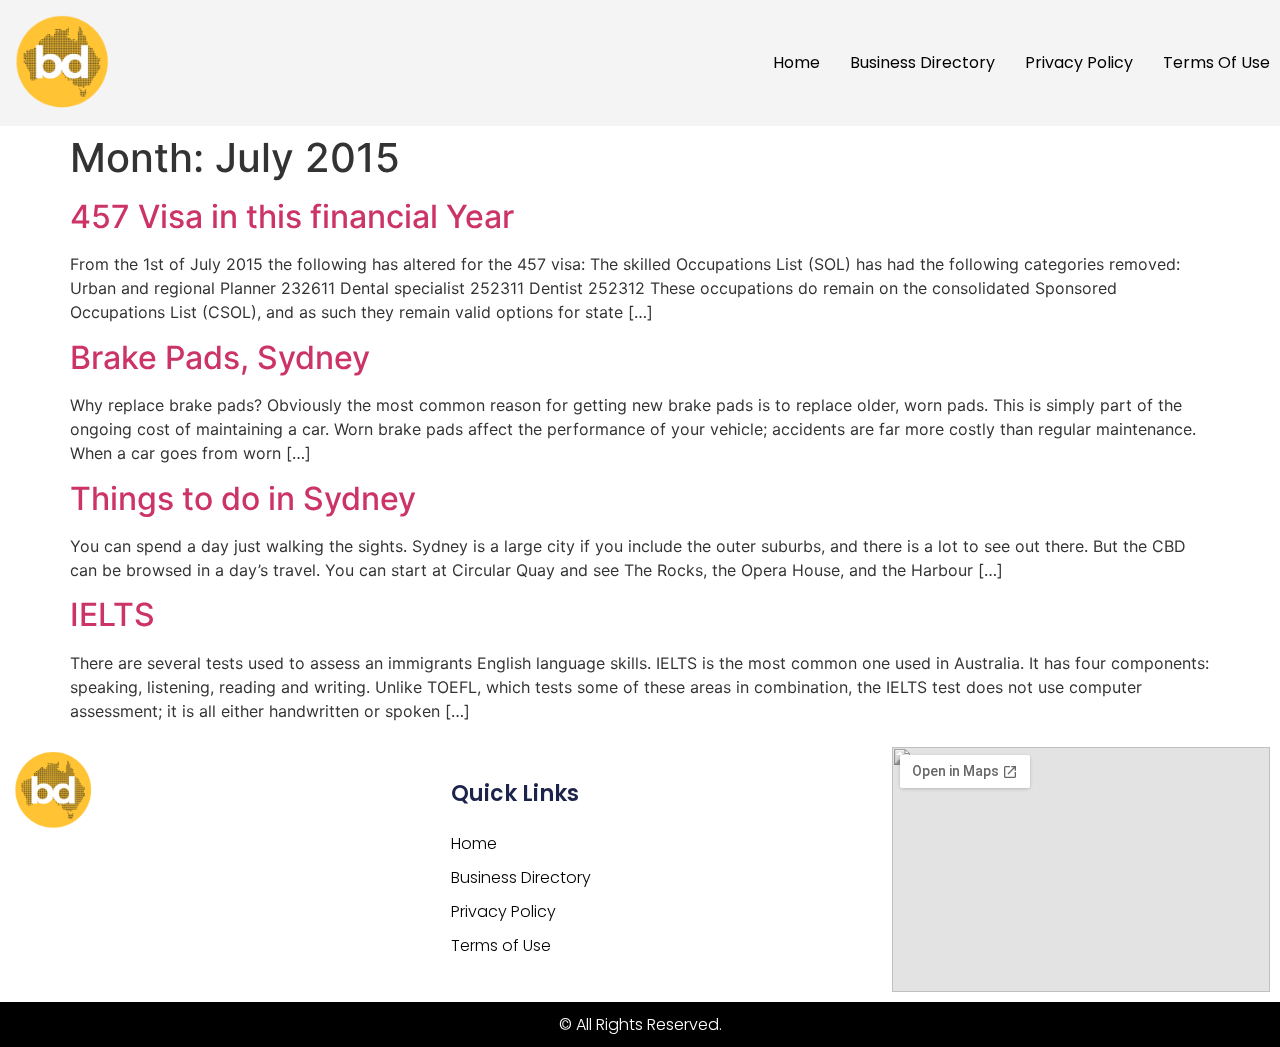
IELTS (112, 614)
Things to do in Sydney (243, 498)
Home (796, 62)
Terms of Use (1216, 62)
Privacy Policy (1079, 62)
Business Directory (922, 62)
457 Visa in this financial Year (292, 216)
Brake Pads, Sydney (220, 357)
